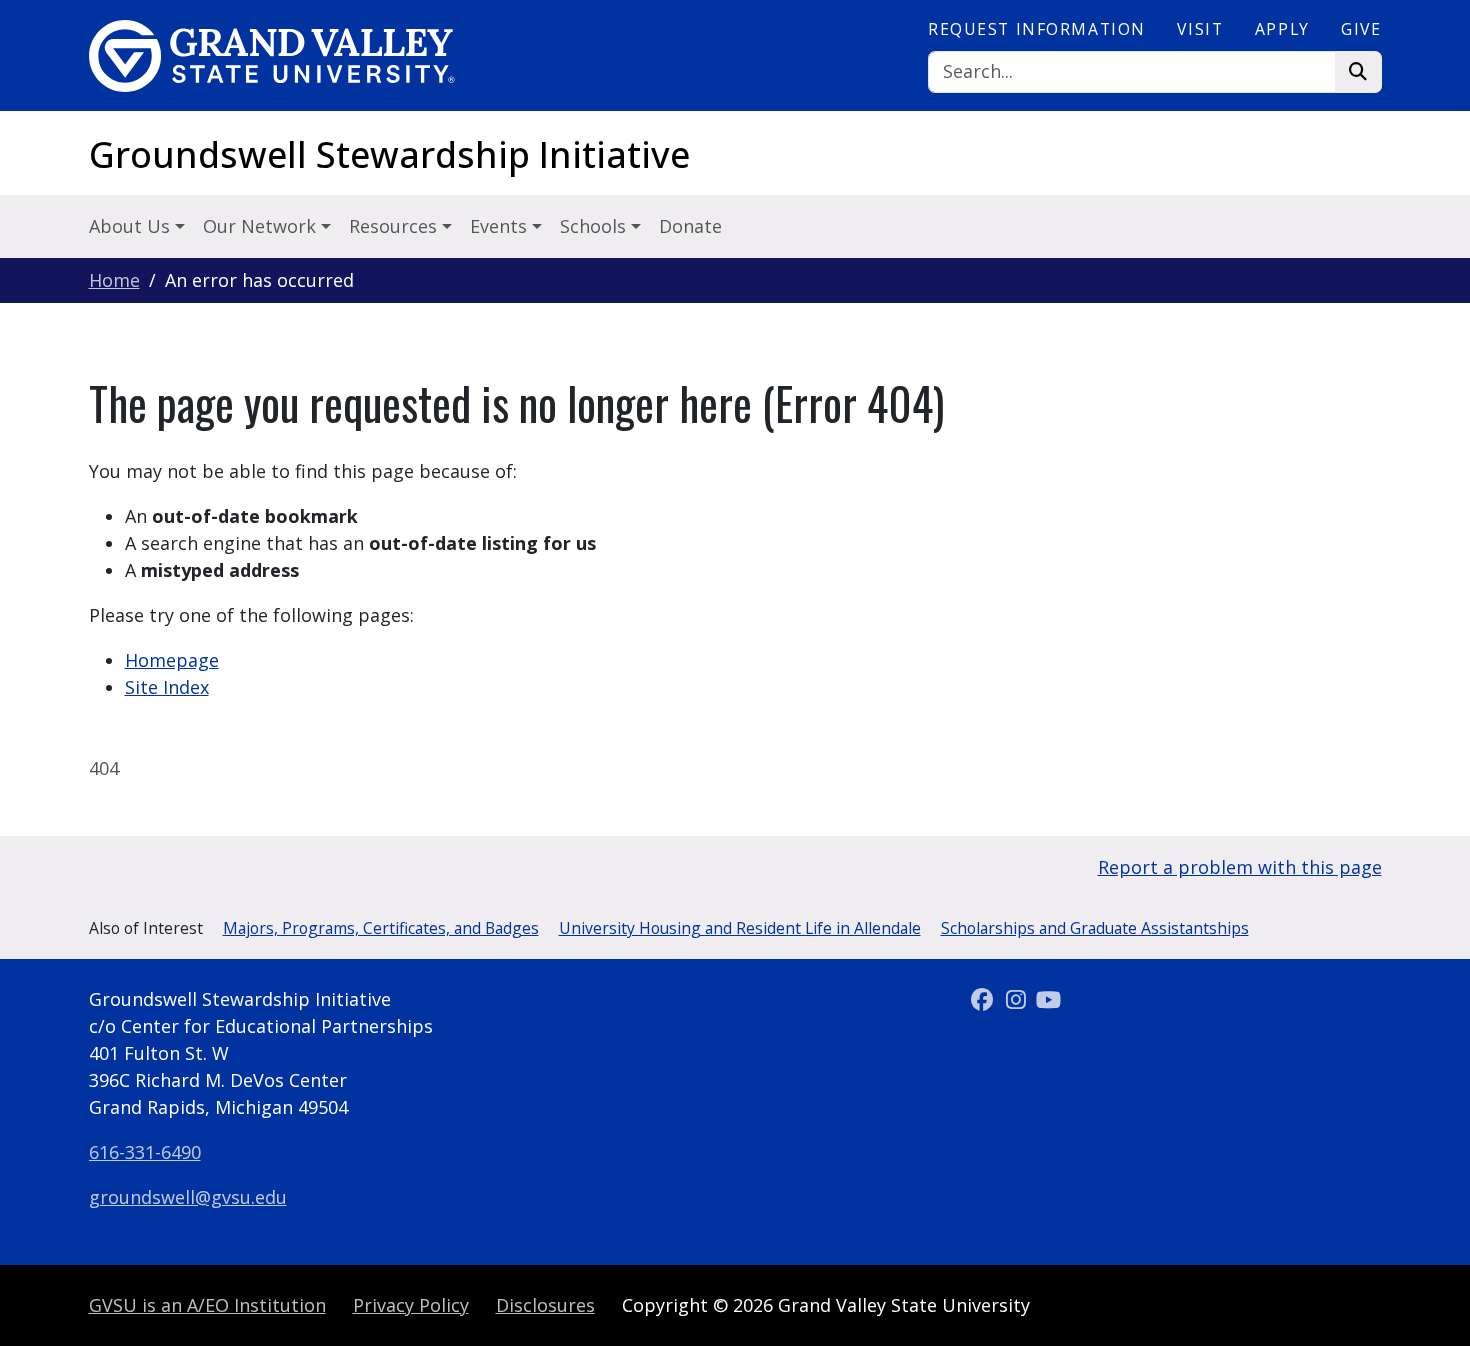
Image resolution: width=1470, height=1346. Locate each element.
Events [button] (501, 226)
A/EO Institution (207, 1305)
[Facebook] (985, 999)
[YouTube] (1049, 999)
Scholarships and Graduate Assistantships (1095, 928)
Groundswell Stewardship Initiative (389, 154)
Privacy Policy (411, 1305)
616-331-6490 (145, 1152)
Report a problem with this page (1240, 867)
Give (1361, 29)
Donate (690, 226)
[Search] (1358, 72)
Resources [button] (395, 226)
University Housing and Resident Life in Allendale (740, 928)
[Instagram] (1018, 999)
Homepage (172, 660)
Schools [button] (595, 226)
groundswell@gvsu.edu (188, 1197)
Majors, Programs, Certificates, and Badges (381, 928)
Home (114, 280)
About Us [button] (132, 226)
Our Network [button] (262, 226)
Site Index (167, 687)
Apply (1282, 29)
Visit (1200, 29)
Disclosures (545, 1305)
